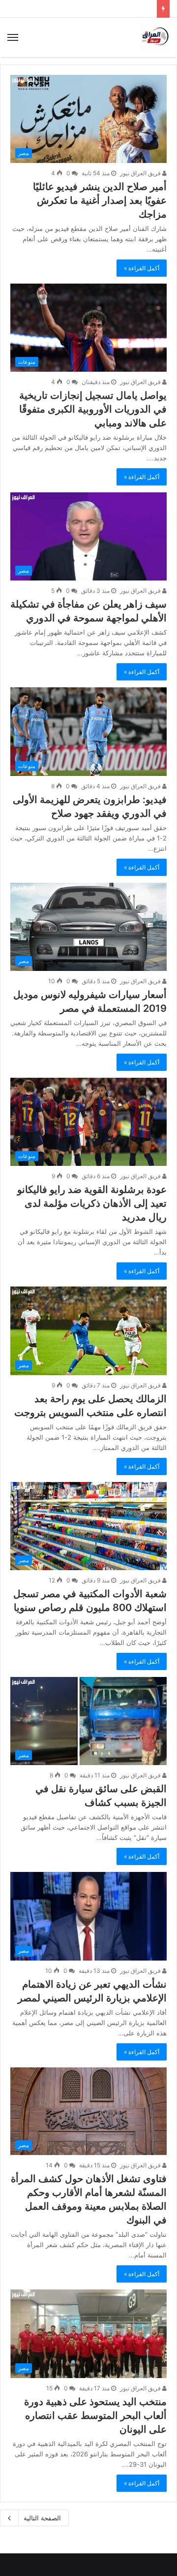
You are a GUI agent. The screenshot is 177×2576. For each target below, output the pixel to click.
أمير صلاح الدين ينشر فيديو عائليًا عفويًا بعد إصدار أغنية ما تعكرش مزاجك (100, 200)
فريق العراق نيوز (141, 173)
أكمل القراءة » (142, 268)
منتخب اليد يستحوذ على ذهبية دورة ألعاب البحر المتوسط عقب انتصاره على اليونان (95, 2415)
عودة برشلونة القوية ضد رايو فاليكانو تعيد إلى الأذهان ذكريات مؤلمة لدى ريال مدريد (92, 1203)
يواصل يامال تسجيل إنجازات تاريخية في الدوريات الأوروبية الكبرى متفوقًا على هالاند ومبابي (93, 409)
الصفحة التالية (42, 2518)
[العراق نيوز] (155, 37)
